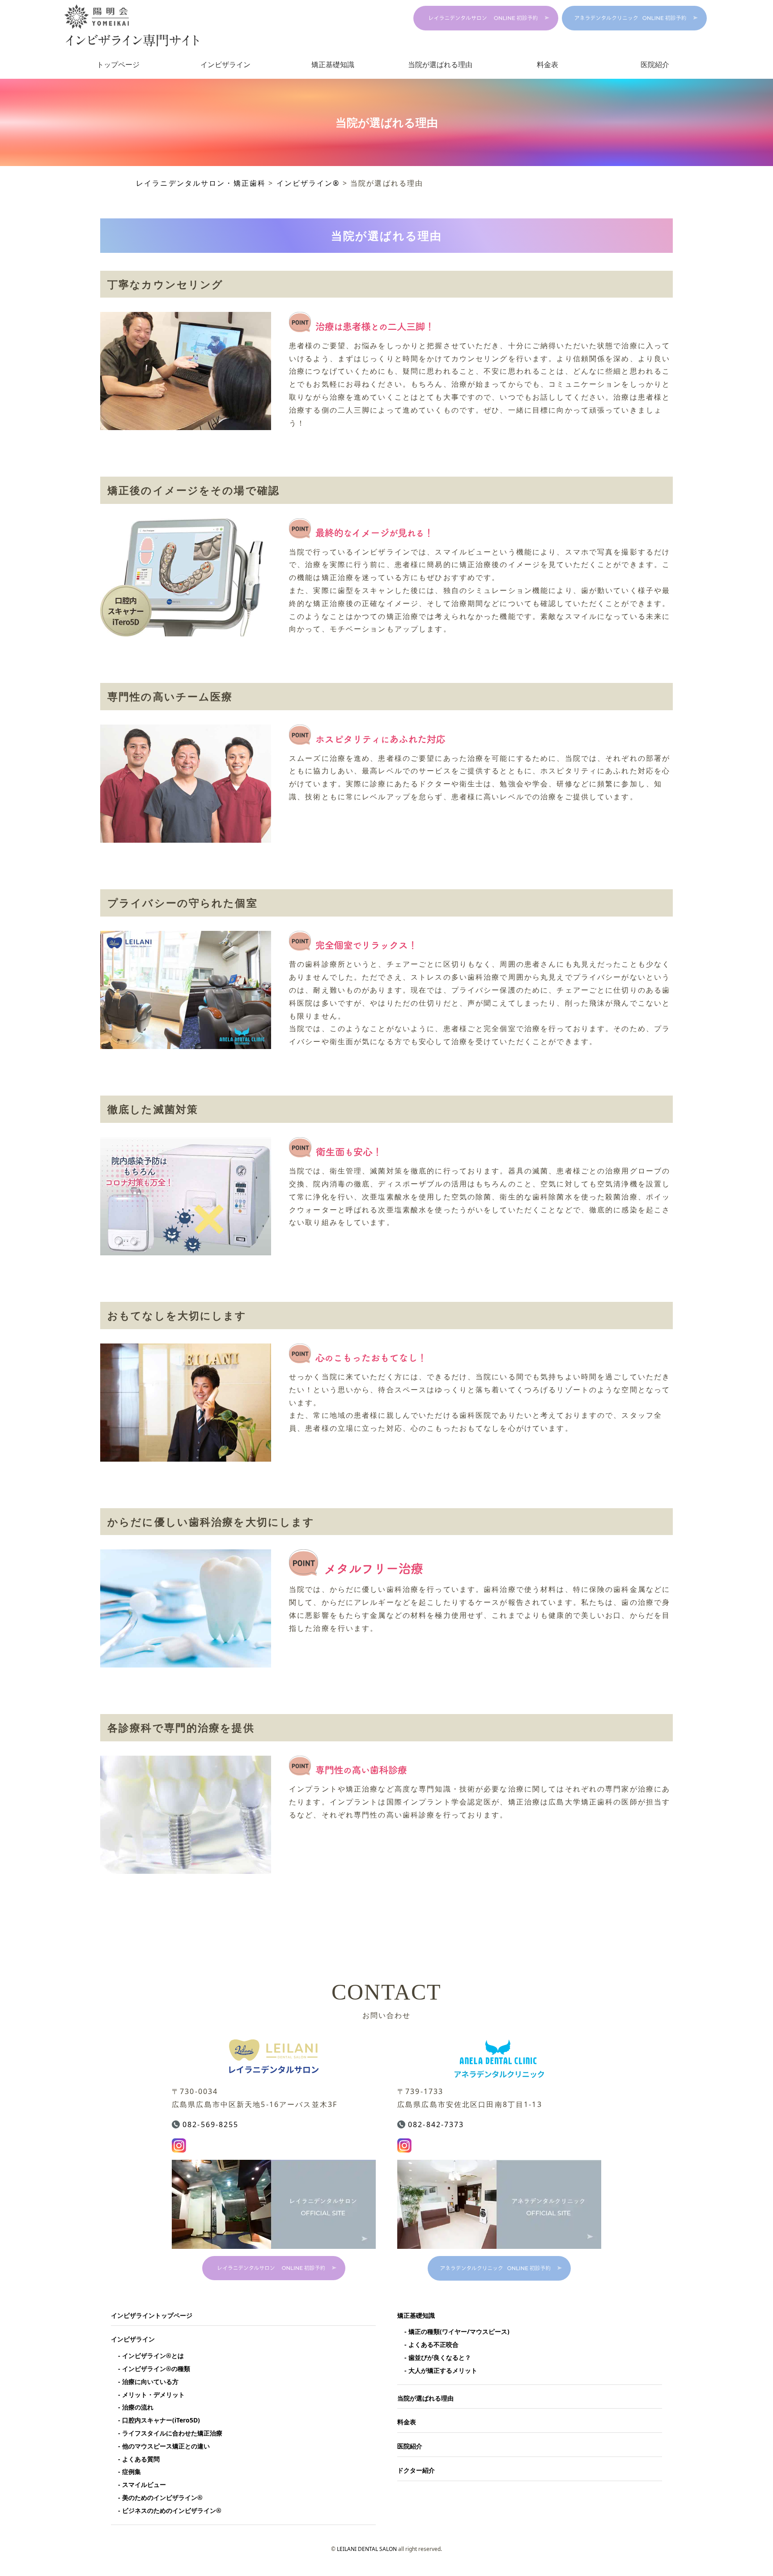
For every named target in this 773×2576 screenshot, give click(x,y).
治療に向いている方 (150, 2382)
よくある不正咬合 (433, 2344)
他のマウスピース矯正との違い (166, 2446)
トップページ (118, 64)
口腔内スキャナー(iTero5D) (161, 2420)
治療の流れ (138, 2407)
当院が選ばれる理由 (440, 64)
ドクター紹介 (416, 2470)
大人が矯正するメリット (443, 2370)
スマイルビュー (144, 2484)
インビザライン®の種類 (156, 2369)
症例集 (132, 2472)
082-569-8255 (211, 2124)
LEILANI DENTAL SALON (367, 2549)
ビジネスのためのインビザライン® (172, 2510)
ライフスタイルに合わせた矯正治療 (172, 2433)
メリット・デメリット (153, 2395)
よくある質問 (141, 2459)
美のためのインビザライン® (162, 2497)
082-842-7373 (436, 2124)
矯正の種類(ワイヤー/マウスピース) (459, 2331)
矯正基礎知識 (333, 64)
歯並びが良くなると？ (440, 2357)
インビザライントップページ (152, 2315)
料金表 (548, 64)
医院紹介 (655, 64)
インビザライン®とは (153, 2356)
